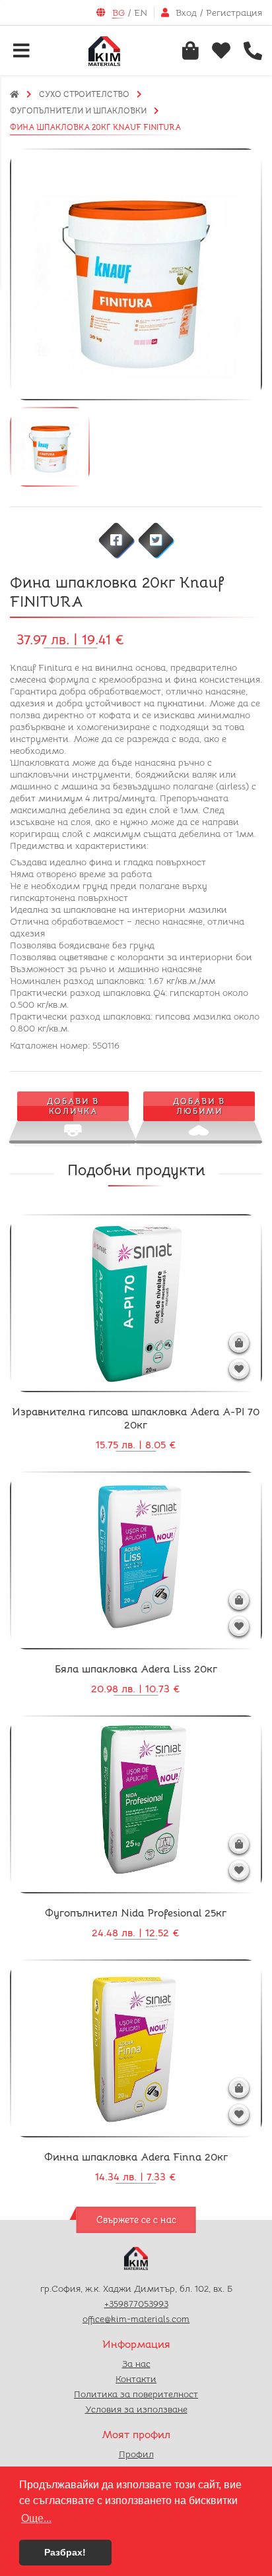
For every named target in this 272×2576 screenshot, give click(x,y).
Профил (136, 2454)
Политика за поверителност (136, 2394)
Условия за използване (136, 2409)
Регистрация (234, 13)
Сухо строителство (84, 94)
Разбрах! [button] (65, 2552)
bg (119, 13)
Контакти (136, 2379)
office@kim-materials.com (136, 2319)
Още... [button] (36, 2518)
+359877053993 (136, 2304)
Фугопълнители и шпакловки (78, 110)
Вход (186, 13)
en (141, 13)
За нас (136, 2364)
